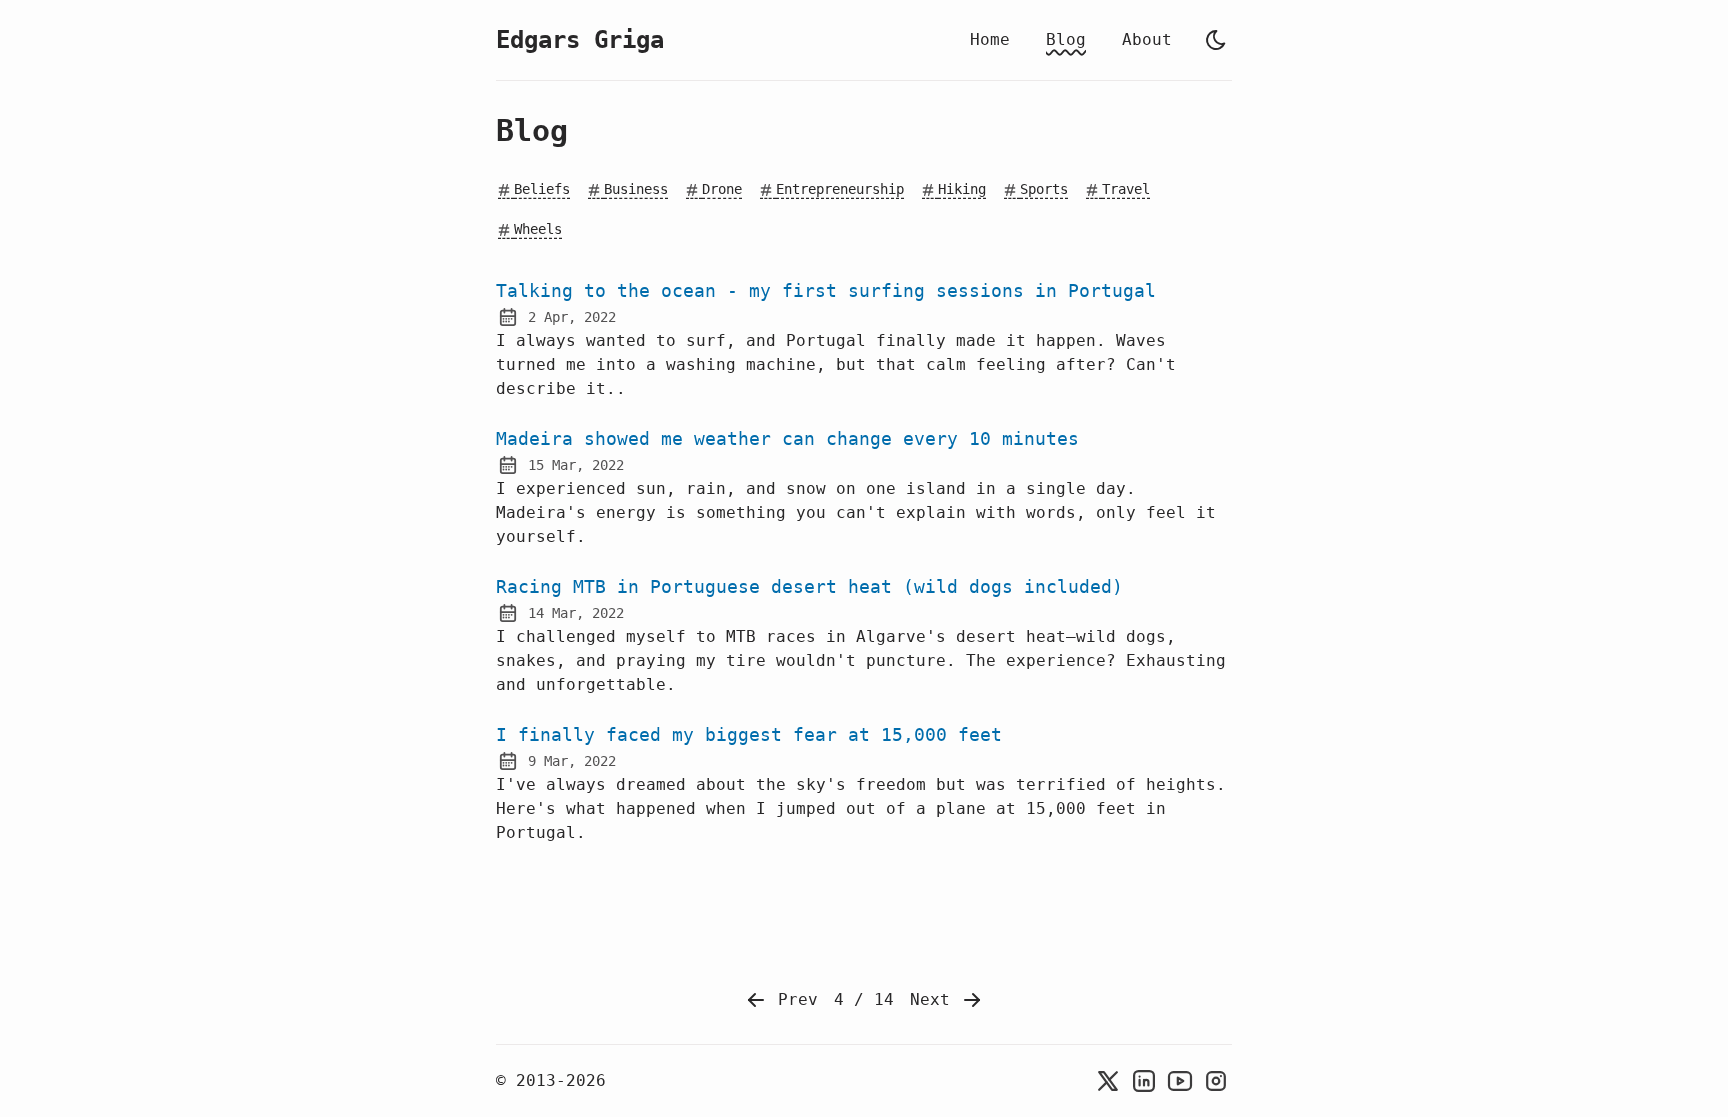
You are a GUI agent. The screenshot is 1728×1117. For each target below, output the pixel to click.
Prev (793, 999)
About (1147, 39)
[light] (1216, 40)
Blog (1066, 39)
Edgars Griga (580, 40)
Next (935, 999)
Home (990, 39)
